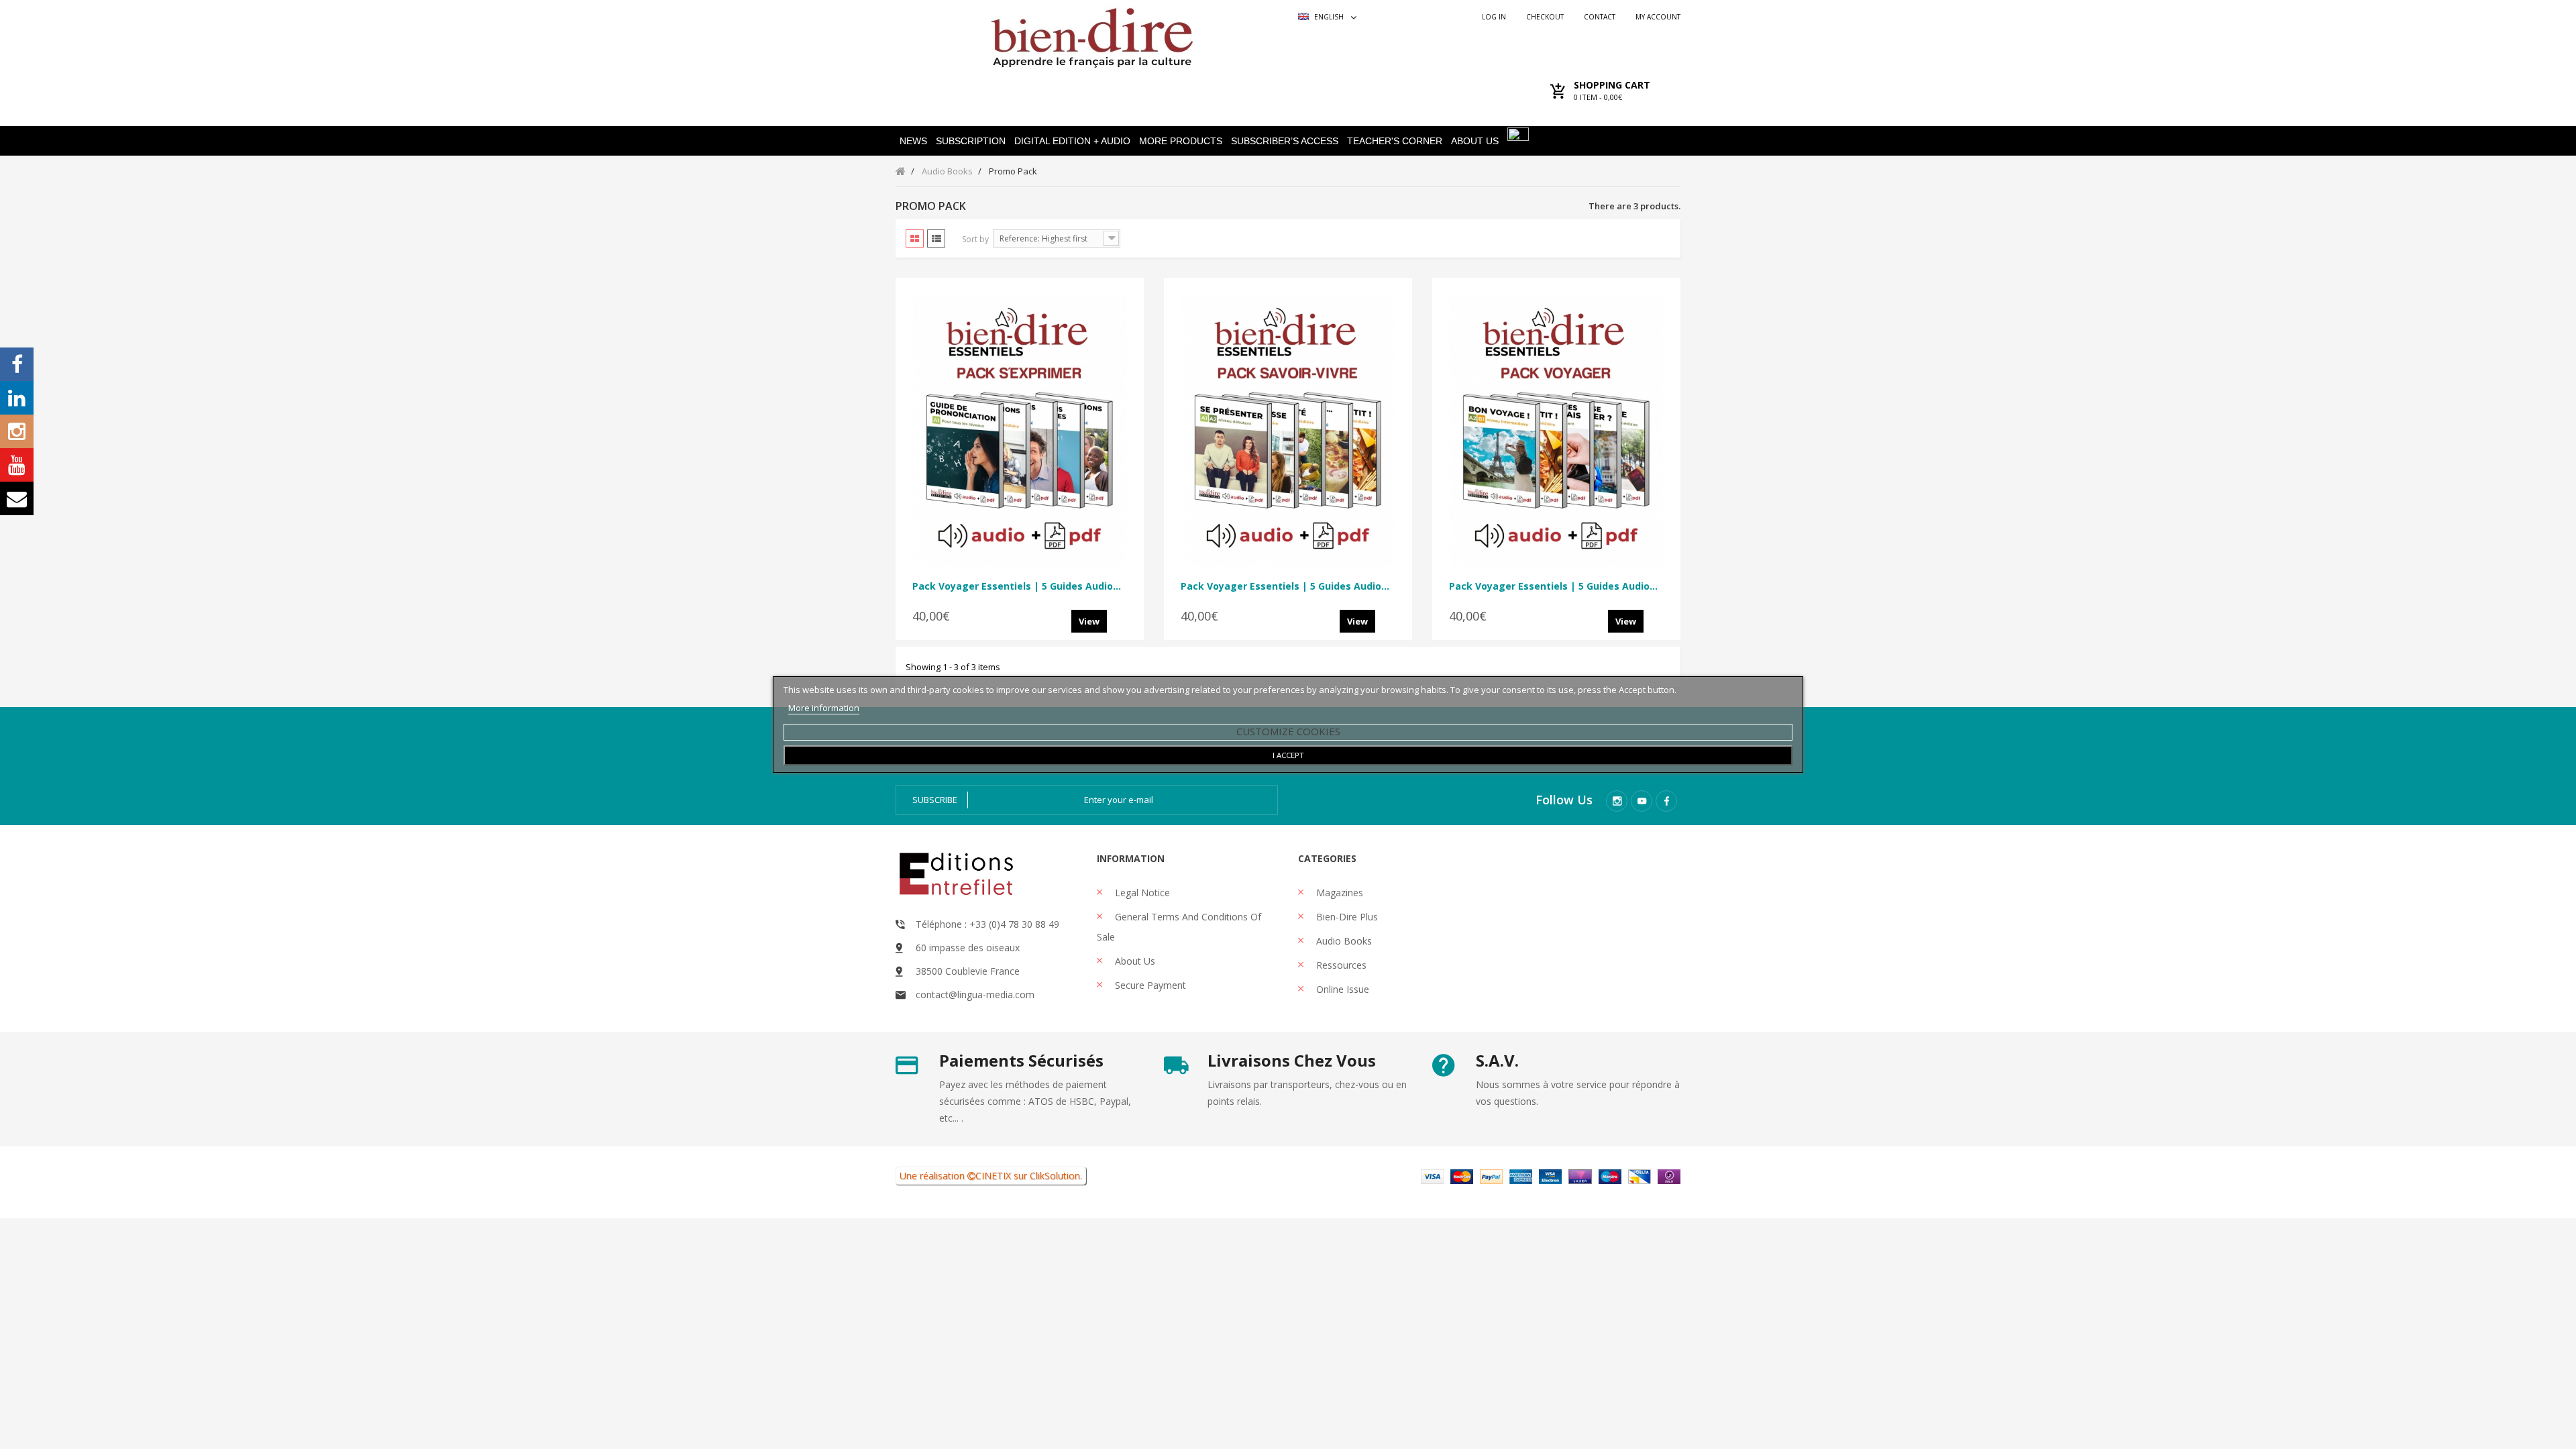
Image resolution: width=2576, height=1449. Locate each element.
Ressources (1340, 965)
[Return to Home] (901, 171)
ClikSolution (1055, 1176)
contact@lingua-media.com (975, 995)
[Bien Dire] (1092, 35)
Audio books (1343, 941)
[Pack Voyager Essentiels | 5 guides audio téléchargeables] (1020, 430)
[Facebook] (1666, 801)
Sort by (975, 239)
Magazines (1338, 893)
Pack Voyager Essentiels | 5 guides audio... (1017, 586)
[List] (936, 238)
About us (1134, 961)
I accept (1288, 755)
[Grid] (915, 238)
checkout (1545, 17)
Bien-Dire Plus (1346, 917)
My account (1658, 17)
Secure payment (1149, 985)
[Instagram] (1617, 801)
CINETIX (993, 1176)
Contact (1600, 17)
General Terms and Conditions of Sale (1179, 927)
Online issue (1341, 989)
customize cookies (1288, 731)
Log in (1494, 17)
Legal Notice (1141, 893)
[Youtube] (1642, 801)
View (1089, 621)
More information (824, 708)
